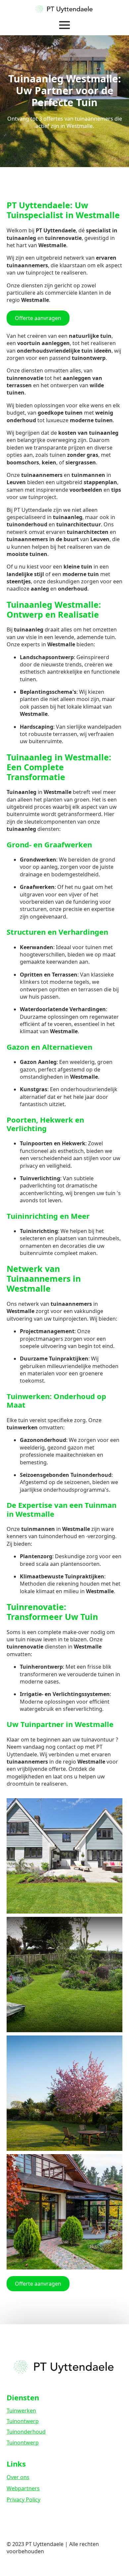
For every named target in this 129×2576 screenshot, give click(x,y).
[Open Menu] (64, 25)
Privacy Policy (23, 2500)
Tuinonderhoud (26, 2432)
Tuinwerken (21, 2411)
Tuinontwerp (23, 2421)
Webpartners (23, 2488)
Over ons (18, 2477)
